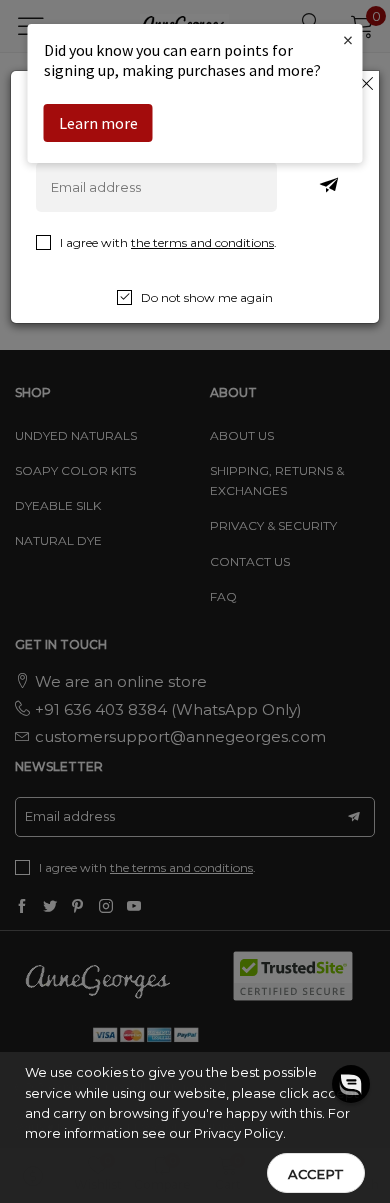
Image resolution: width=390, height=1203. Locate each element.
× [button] (348, 39)
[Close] (367, 83)
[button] (351, 1101)
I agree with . (168, 242)
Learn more (98, 123)
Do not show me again (207, 297)
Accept (316, 1174)
